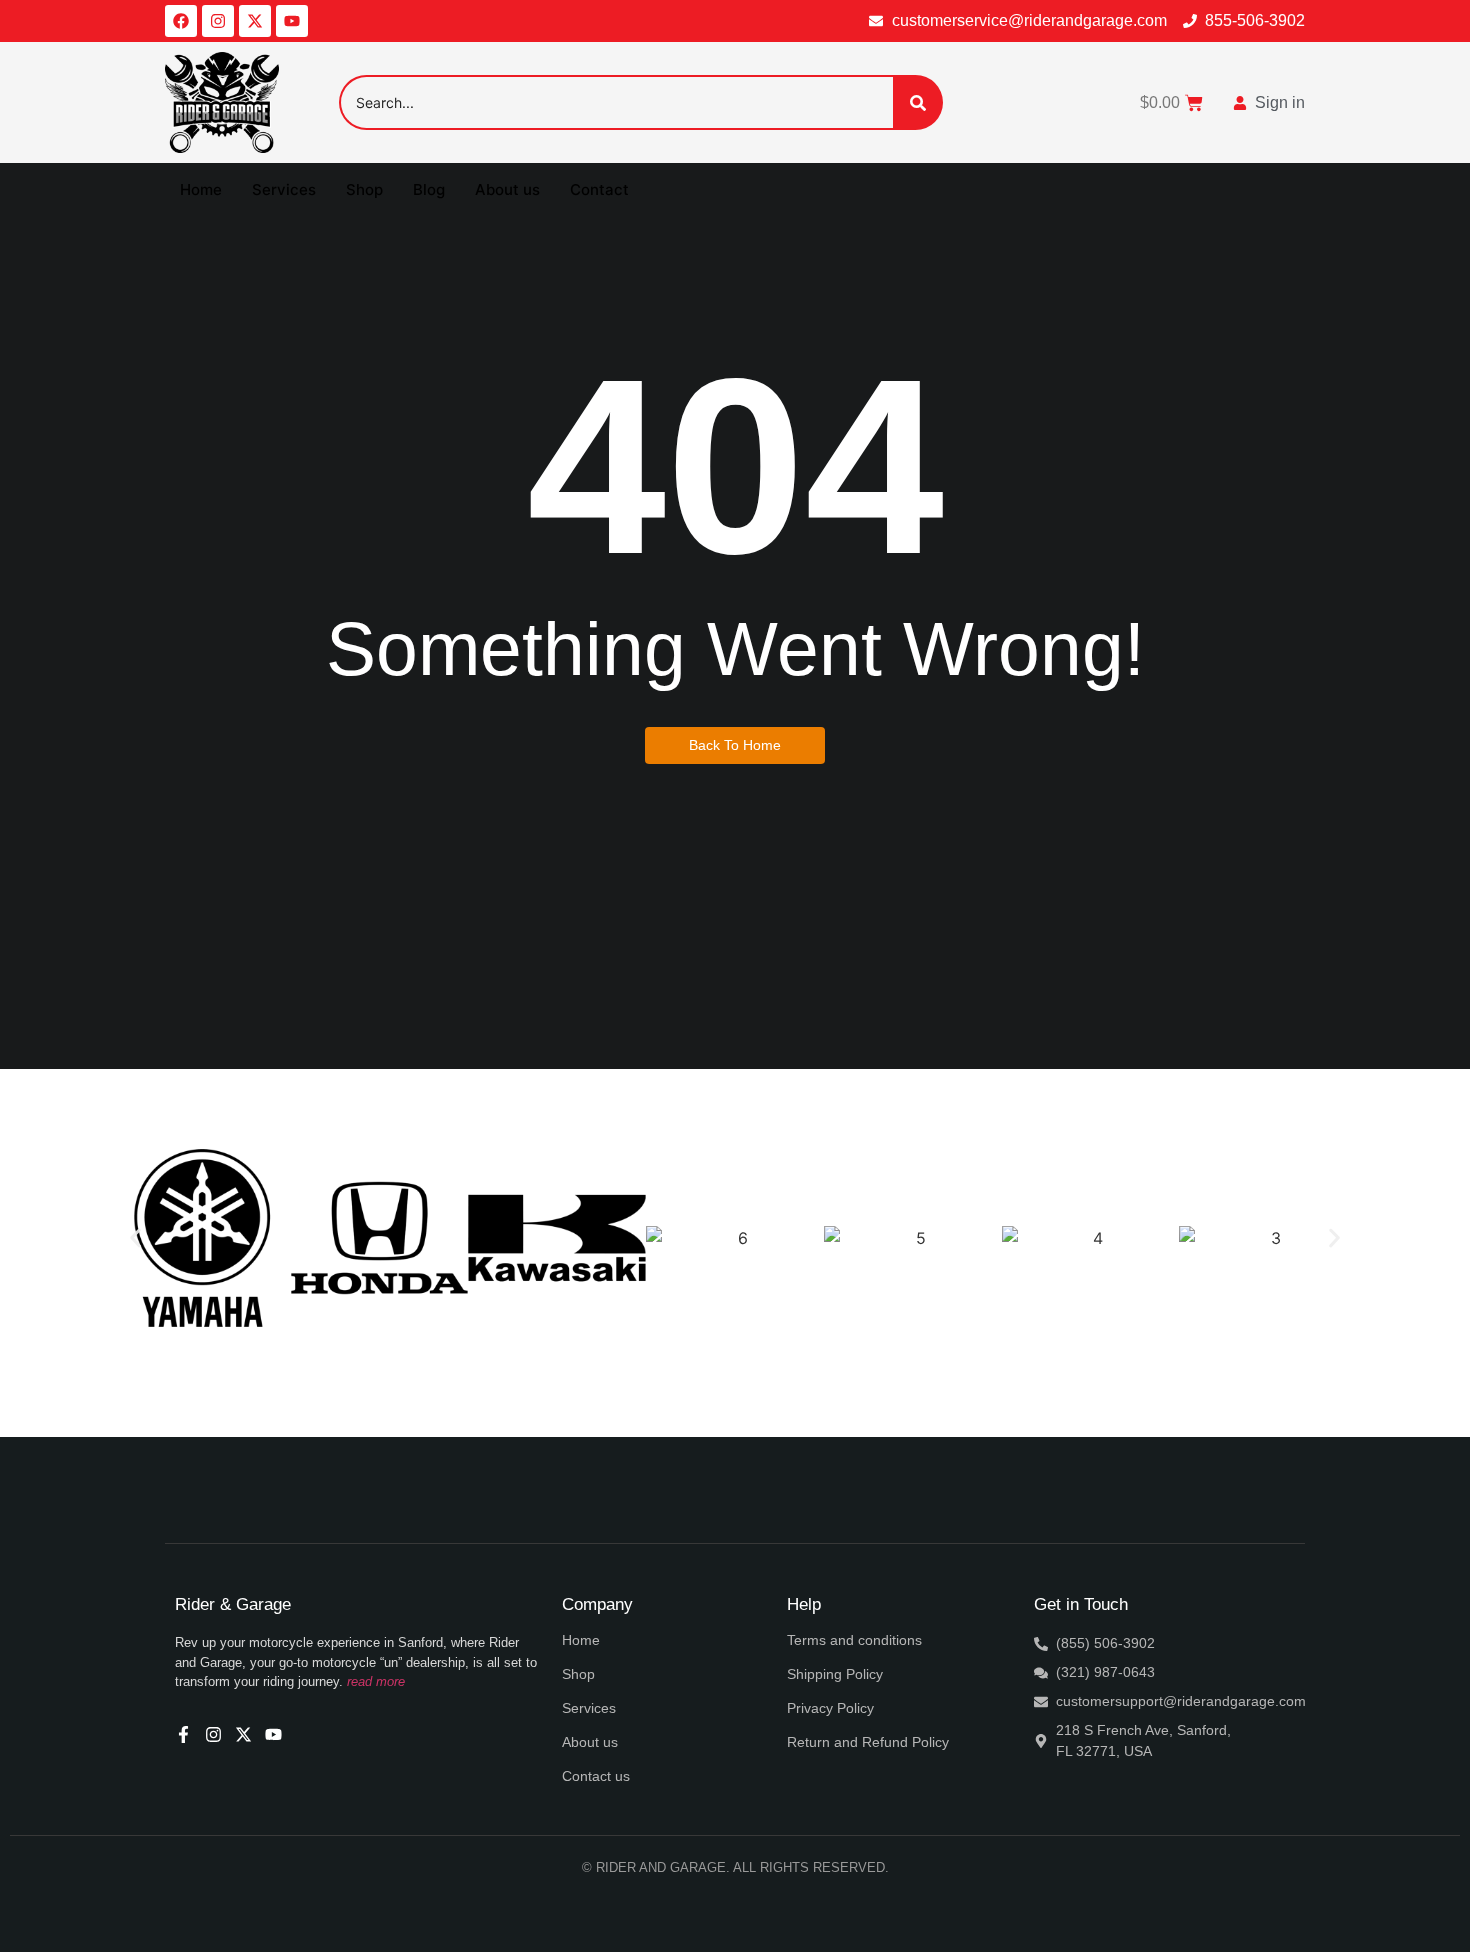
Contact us (596, 1776)
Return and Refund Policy (868, 1742)
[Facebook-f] (183, 1734)
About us (507, 189)
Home (201, 189)
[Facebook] (181, 21)
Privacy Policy (830, 1708)
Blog (429, 189)
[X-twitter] (255, 21)
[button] (135, 1238)
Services (284, 189)
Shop (364, 189)
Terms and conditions (854, 1640)
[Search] (918, 102)
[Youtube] (292, 21)
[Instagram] (218, 21)
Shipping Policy (835, 1674)
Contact (599, 189)
